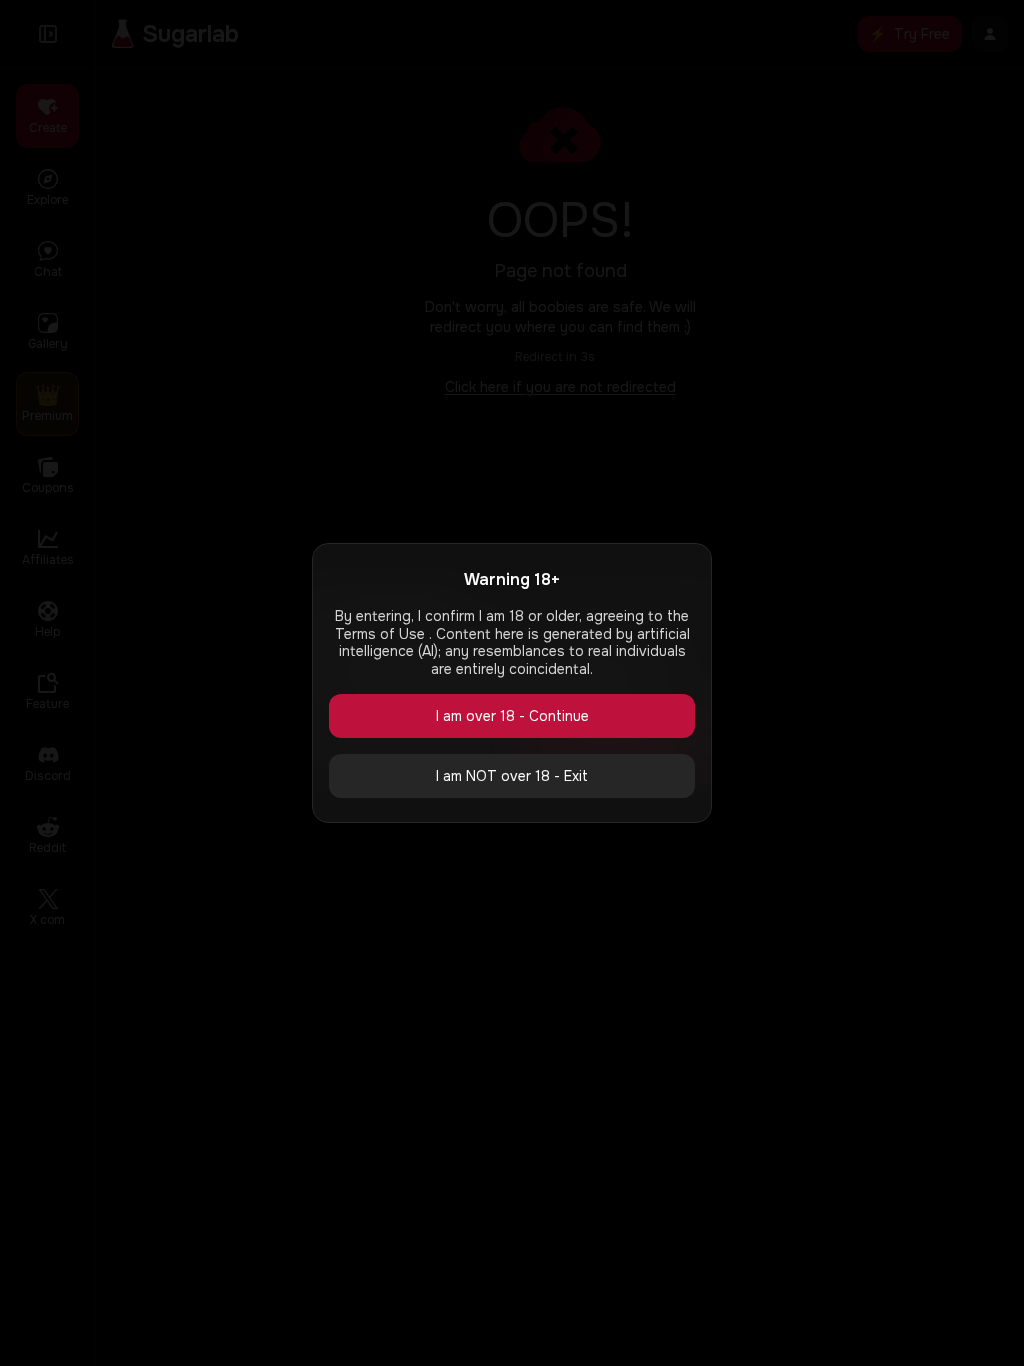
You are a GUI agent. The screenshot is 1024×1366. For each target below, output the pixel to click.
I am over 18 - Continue (512, 716)
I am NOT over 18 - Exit (512, 776)
